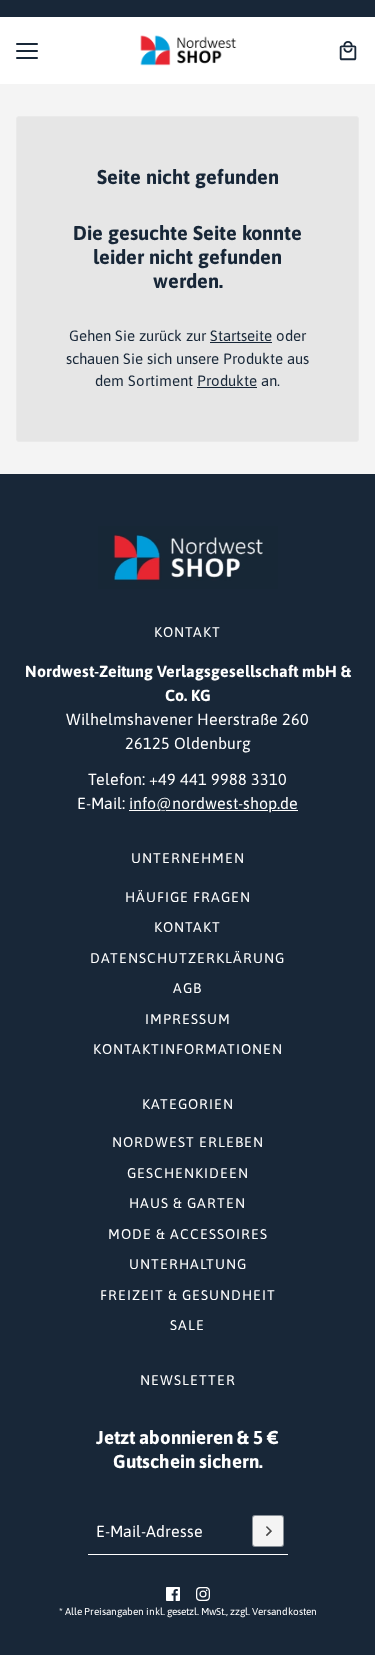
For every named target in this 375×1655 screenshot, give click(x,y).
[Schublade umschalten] (27, 51)
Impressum (188, 1019)
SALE (187, 1325)
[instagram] (203, 1594)
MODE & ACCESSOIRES (188, 1234)
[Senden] (268, 1531)
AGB (187, 988)
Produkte (227, 380)
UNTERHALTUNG (188, 1264)
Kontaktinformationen (188, 1049)
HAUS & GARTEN (187, 1203)
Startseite (241, 335)
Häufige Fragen (188, 897)
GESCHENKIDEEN (188, 1173)
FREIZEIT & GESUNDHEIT (188, 1295)
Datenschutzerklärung (187, 958)
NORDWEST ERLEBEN (188, 1142)
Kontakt (187, 927)
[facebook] (173, 1594)
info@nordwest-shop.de (213, 803)
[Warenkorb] (348, 51)
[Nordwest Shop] (188, 50)
